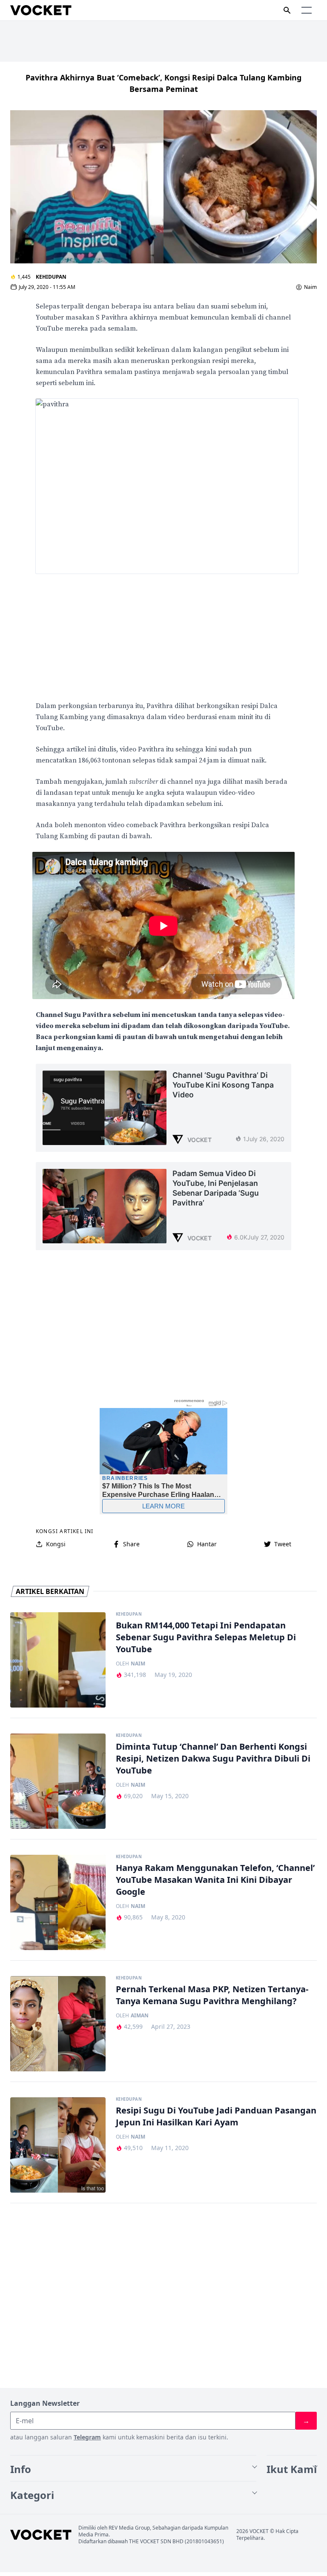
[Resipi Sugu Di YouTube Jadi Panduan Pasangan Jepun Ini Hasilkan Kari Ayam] (58, 2145)
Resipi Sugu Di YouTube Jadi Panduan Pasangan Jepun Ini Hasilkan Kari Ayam (216, 2116)
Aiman (140, 2016)
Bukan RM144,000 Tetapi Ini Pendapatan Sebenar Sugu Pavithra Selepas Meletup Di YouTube (206, 1637)
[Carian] (287, 10)
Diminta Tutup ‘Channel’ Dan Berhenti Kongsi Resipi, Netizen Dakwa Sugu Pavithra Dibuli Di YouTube (213, 1758)
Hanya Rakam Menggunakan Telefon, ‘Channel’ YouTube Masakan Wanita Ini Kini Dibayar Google (215, 1880)
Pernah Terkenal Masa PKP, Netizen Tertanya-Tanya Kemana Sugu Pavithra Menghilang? (212, 1995)
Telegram (87, 2437)
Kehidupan (51, 277)
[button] (307, 10)
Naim (310, 287)
